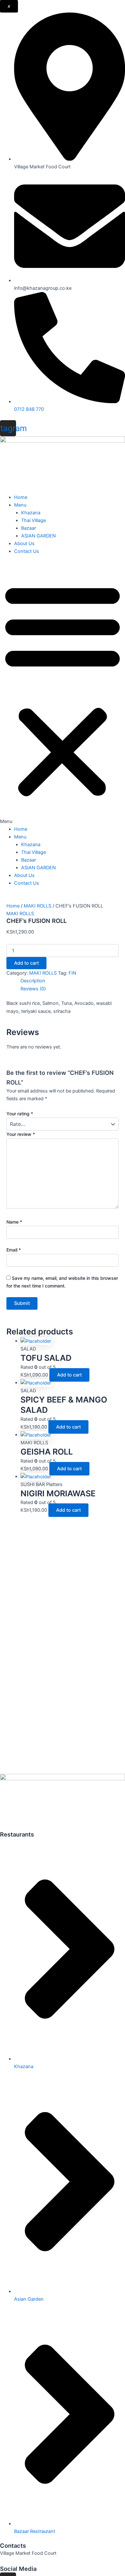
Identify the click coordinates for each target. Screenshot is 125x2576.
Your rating (20, 1114)
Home (21, 497)
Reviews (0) (33, 989)
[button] (63, 694)
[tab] (70, 981)
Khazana (31, 513)
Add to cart (26, 963)
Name (14, 1222)
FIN (72, 973)
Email (14, 1250)
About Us (24, 544)
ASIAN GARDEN (38, 536)
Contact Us (27, 551)
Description (33, 981)
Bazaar (29, 528)
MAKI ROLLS (37, 906)
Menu (20, 505)
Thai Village (33, 520)
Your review (21, 1134)
